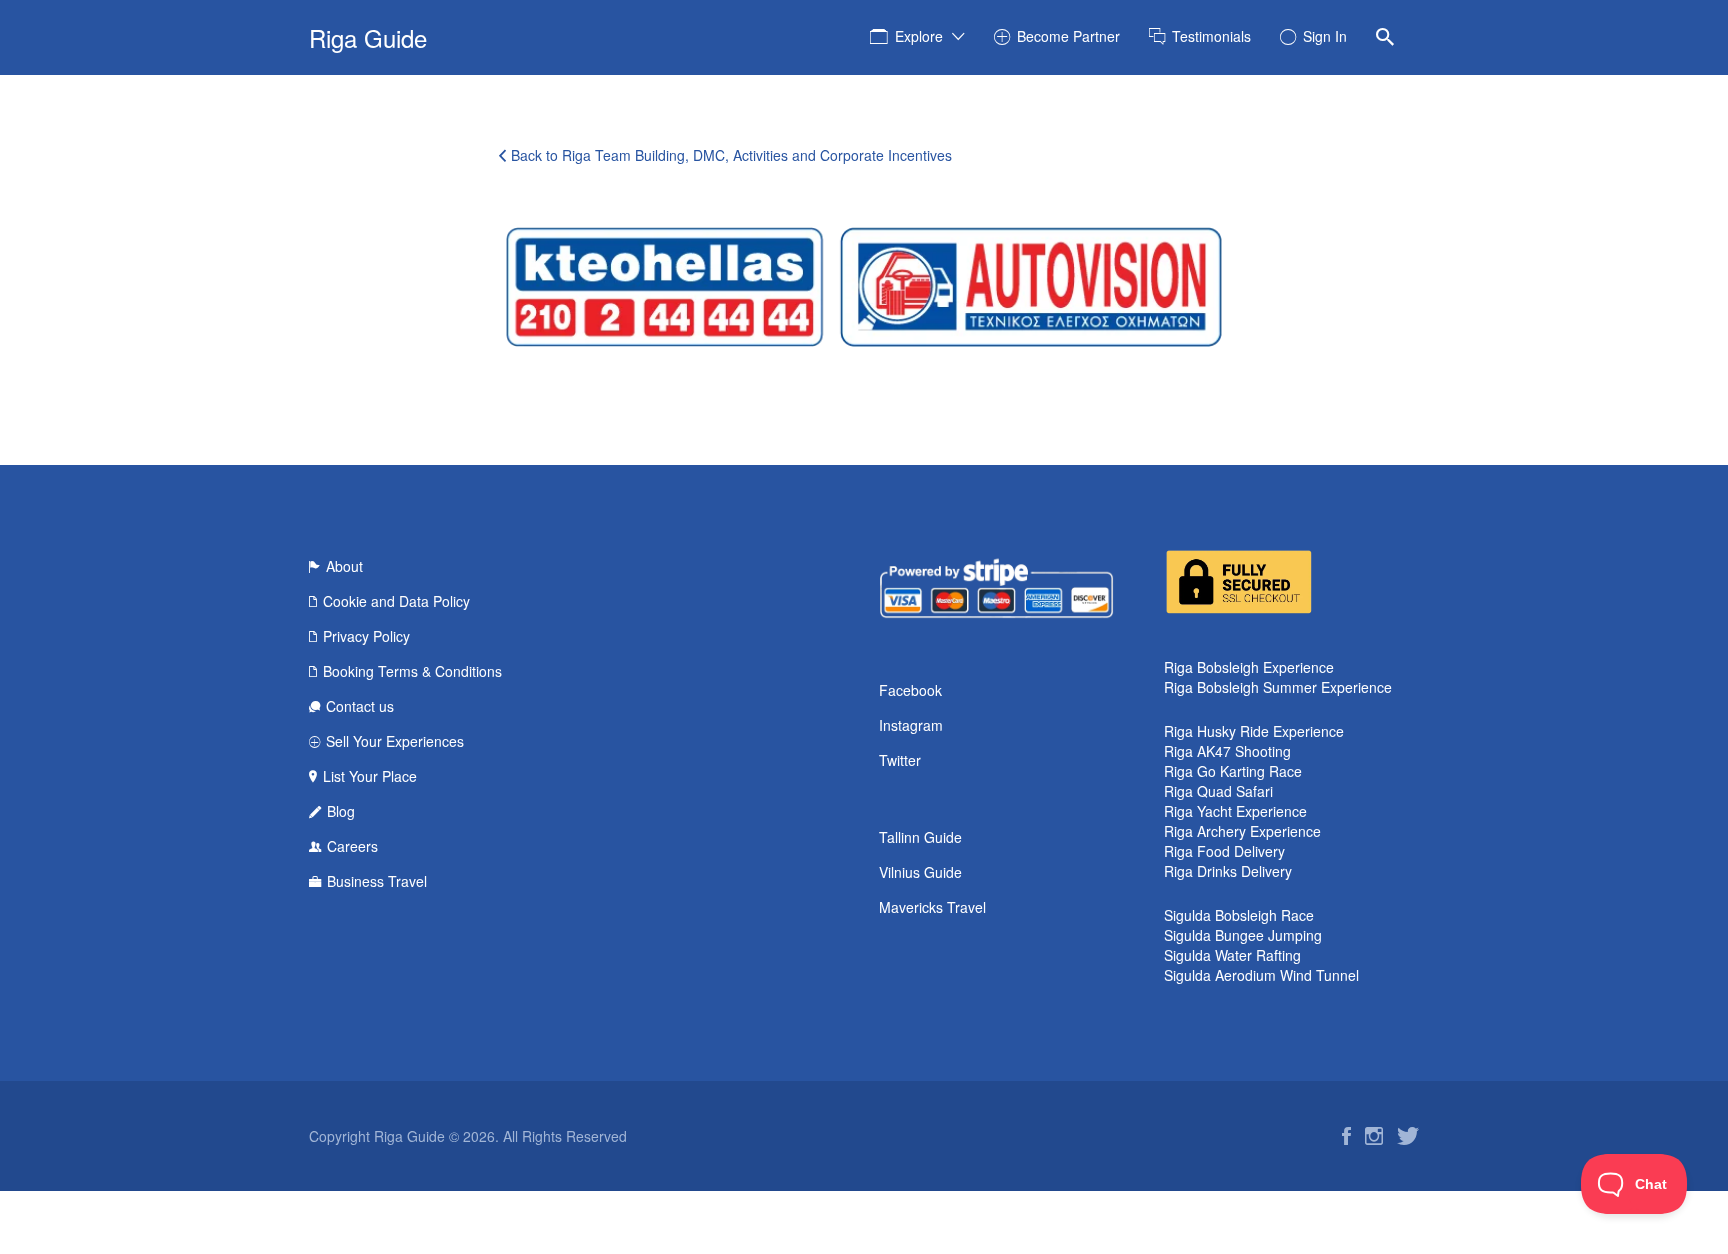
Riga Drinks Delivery (1228, 871)
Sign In (1325, 36)
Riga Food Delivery (1224, 851)
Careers (352, 846)
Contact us (360, 706)
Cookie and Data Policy (396, 601)
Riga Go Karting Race (1233, 771)
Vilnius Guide (920, 872)
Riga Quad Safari (1218, 791)
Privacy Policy (366, 636)
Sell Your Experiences (395, 741)
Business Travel (377, 881)
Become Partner (1068, 36)
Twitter (900, 760)
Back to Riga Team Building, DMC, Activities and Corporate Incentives (731, 155)
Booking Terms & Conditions (412, 671)
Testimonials (1211, 36)
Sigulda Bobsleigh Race (1239, 915)
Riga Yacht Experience (1235, 811)
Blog (341, 811)
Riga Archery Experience (1242, 831)
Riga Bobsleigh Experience (1249, 667)
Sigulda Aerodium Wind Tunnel (1261, 975)
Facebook (910, 690)
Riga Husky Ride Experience (1254, 731)
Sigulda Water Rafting (1232, 955)
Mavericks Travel (932, 907)
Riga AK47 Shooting (1227, 751)
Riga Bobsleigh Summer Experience (1278, 687)
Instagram (911, 725)
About (344, 566)
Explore (919, 36)
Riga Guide (368, 37)
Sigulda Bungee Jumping (1243, 935)
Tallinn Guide (920, 837)
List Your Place (370, 776)
